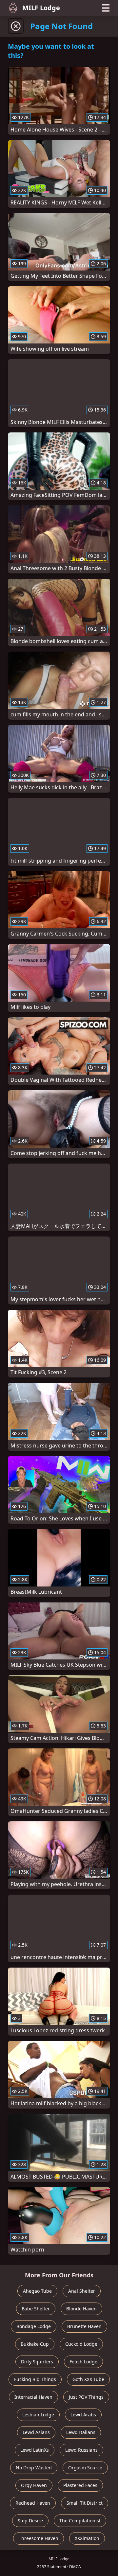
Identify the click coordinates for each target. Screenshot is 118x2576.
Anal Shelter (82, 2291)
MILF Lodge (41, 8)
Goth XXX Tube (88, 2379)
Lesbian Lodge (38, 2415)
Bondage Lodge (34, 2326)
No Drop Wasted (34, 2468)
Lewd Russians (81, 2450)
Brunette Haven (84, 2326)
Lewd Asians (36, 2432)
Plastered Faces (80, 2485)
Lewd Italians (81, 2432)
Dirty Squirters (37, 2362)
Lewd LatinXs (35, 2450)
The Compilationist (80, 2521)
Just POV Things (86, 2397)
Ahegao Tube (37, 2291)
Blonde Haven (81, 2309)
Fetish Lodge (83, 2362)
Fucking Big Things (35, 2379)
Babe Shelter (36, 2309)
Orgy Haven (34, 2485)
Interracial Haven (33, 2397)
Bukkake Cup (35, 2344)
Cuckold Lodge (81, 2344)
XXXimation (87, 2538)
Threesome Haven (39, 2538)
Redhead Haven (33, 2503)
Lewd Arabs (83, 2415)
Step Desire (30, 2521)
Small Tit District (85, 2503)
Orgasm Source (85, 2468)
